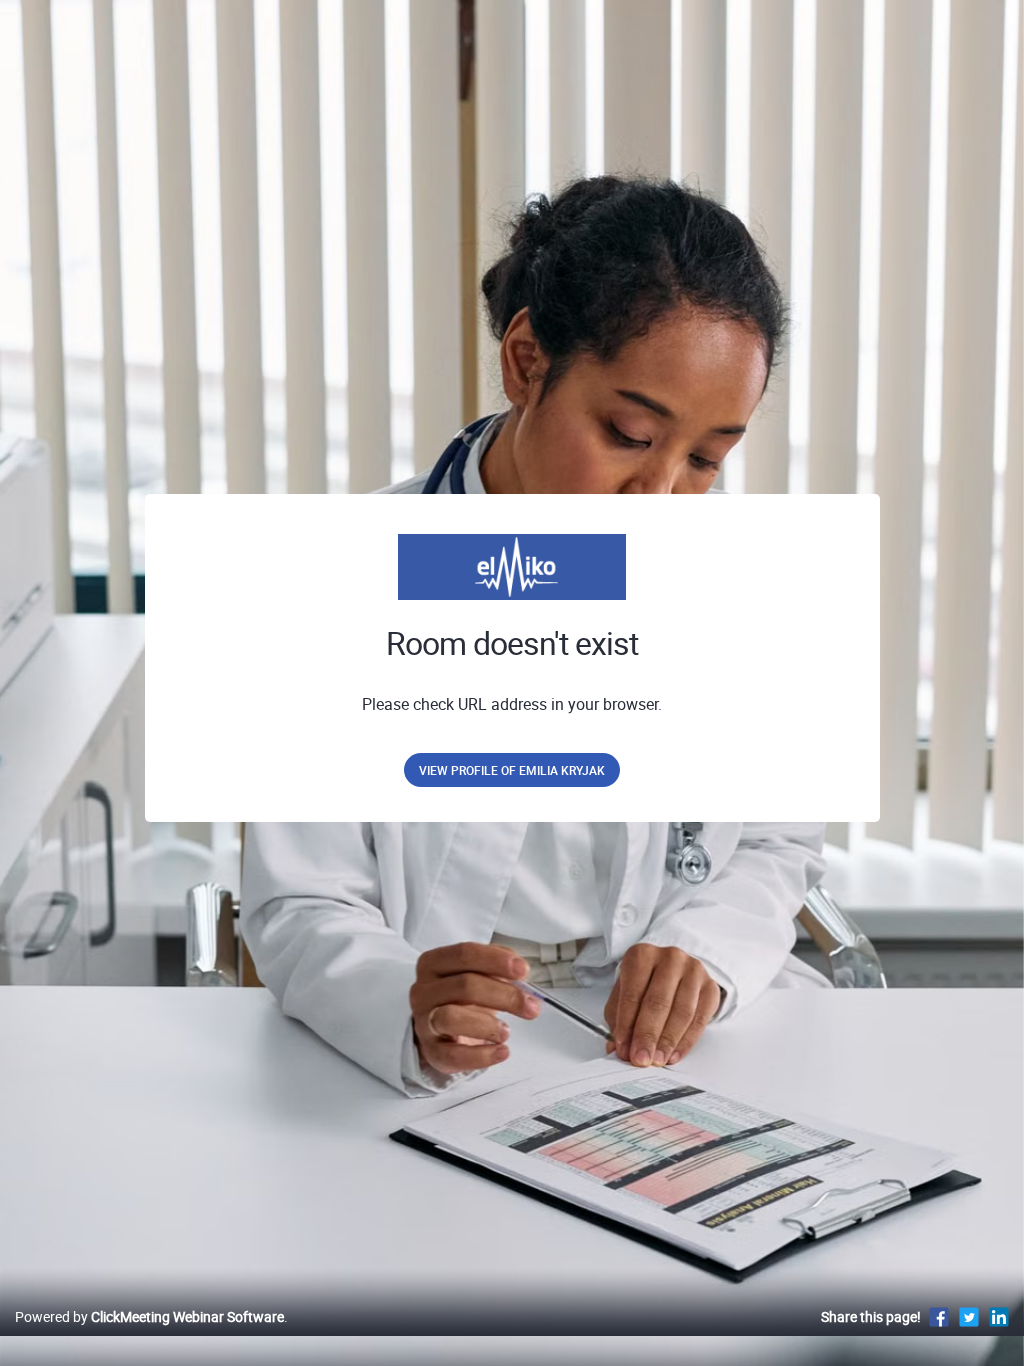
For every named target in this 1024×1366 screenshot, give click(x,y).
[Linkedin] (999, 1316)
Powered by (149, 1316)
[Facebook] (939, 1316)
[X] (969, 1316)
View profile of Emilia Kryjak (512, 770)
